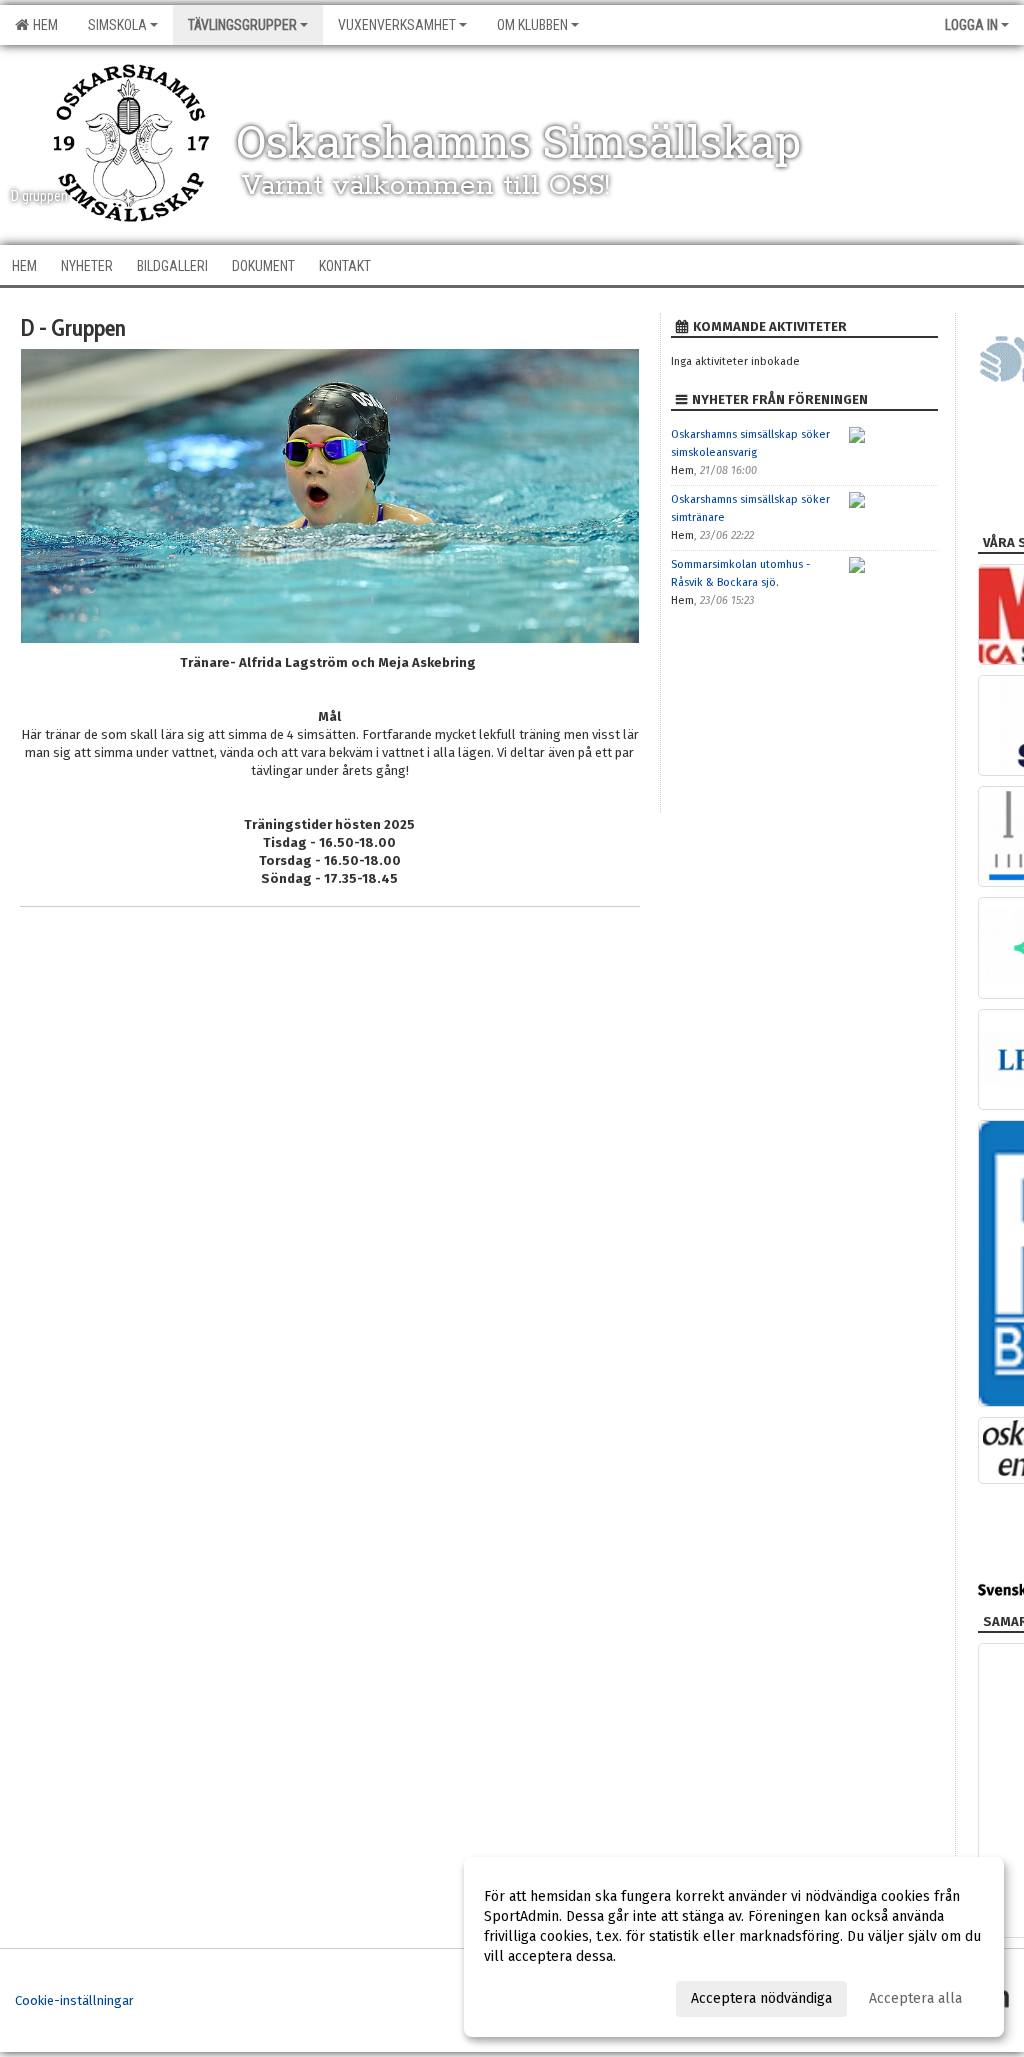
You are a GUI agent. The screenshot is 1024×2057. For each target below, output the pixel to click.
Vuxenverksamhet (397, 25)
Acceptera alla (915, 1998)
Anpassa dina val (537, 1995)
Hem (42, 25)
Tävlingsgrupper (242, 25)
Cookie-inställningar (74, 2000)
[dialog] (734, 1947)
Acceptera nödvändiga (761, 1998)
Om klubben (532, 25)
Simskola (117, 25)
